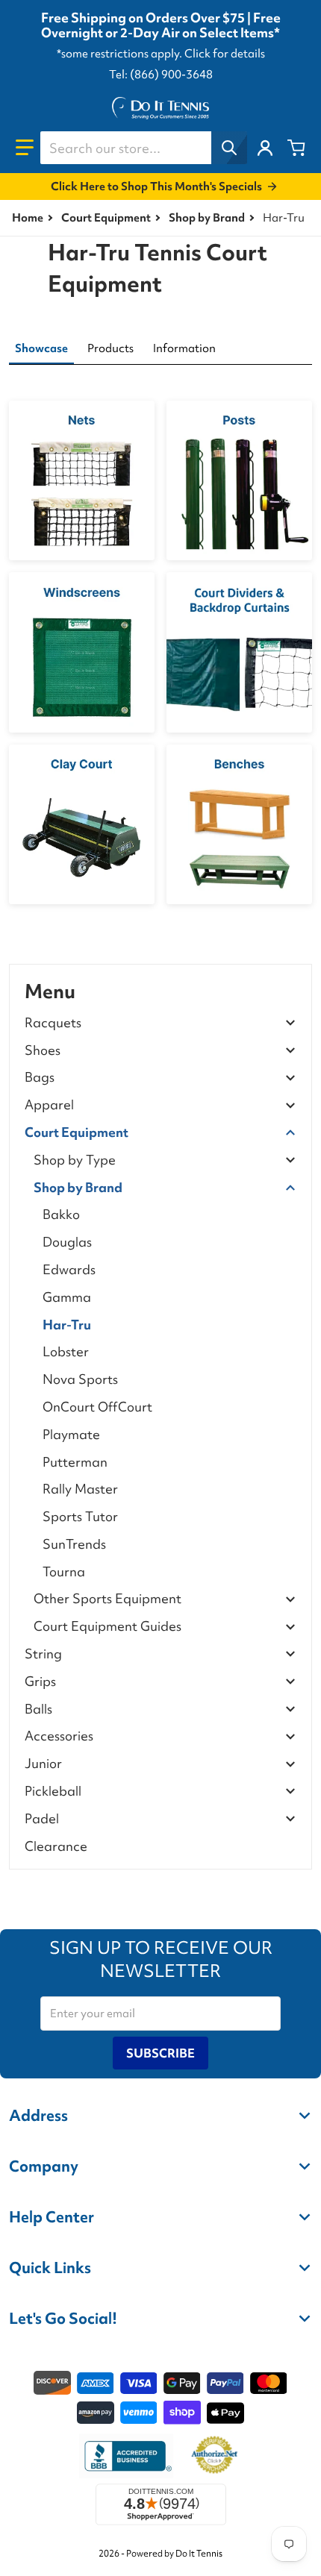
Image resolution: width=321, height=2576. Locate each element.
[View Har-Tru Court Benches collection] (239, 824)
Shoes (43, 1051)
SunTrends (74, 1544)
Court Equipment (106, 218)
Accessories (59, 1736)
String (43, 1654)
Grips (40, 1682)
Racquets (53, 1023)
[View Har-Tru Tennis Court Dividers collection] (239, 652)
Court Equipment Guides (107, 1627)
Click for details (225, 54)
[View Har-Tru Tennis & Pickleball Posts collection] (239, 480)
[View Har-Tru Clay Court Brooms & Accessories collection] (82, 824)
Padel (42, 1819)
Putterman (75, 1462)
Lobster (66, 1351)
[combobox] (143, 148)
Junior (43, 1764)
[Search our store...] (229, 148)
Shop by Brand (207, 218)
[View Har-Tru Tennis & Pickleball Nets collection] (82, 480)
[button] (25, 148)
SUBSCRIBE (160, 2053)
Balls (38, 1710)
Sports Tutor (80, 1516)
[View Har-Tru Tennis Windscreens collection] (82, 652)
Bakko (61, 1214)
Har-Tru (67, 1325)
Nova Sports (80, 1379)
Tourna (64, 1571)
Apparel (49, 1105)
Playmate (71, 1434)
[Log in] (265, 148)
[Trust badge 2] (215, 2456)
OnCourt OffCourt (97, 1407)
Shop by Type (75, 1160)
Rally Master (80, 1489)
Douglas (67, 1242)
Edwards (69, 1269)
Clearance (56, 1846)
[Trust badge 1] (126, 2456)
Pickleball (53, 1792)
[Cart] (296, 148)
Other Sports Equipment (107, 1599)
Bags (40, 1078)
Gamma (67, 1297)
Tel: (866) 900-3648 (161, 75)
